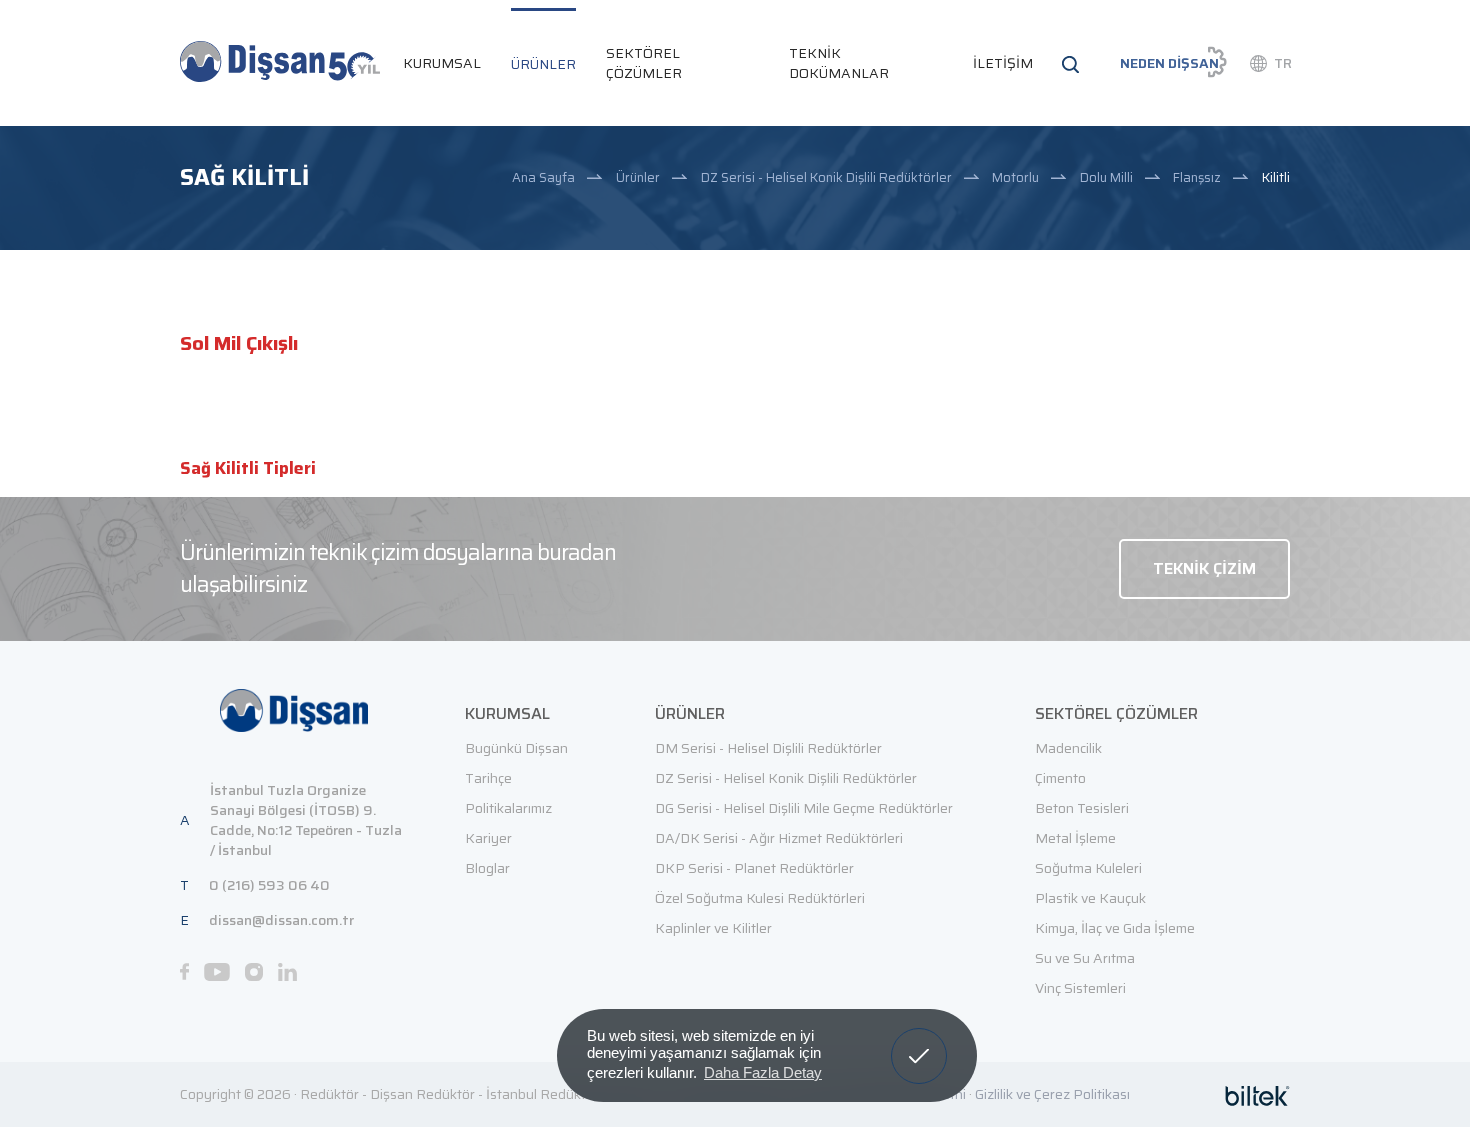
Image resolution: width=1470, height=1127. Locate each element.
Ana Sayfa (543, 177)
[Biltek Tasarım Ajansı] (1257, 1094)
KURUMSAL (442, 63)
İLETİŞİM (1003, 63)
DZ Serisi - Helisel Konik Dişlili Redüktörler (826, 177)
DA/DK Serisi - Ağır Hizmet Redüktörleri (779, 838)
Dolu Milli (1106, 177)
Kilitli (1276, 177)
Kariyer (488, 838)
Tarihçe (488, 778)
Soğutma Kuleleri (1088, 868)
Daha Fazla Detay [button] (763, 1072)
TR (1283, 63)
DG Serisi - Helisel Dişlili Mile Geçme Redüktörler (804, 808)
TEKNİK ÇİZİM (1204, 568)
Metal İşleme (1075, 838)
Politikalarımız (508, 808)
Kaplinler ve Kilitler (713, 928)
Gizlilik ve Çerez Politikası (1052, 1094)
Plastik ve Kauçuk (1090, 898)
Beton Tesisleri (1082, 808)
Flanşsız (1197, 177)
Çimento (1060, 778)
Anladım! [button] (919, 1041)
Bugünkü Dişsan (516, 748)
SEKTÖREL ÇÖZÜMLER (644, 63)
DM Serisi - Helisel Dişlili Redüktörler (768, 748)
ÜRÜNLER (543, 64)
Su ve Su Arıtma (1085, 958)
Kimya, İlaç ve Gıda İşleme (1115, 928)
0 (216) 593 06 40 (269, 885)
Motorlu (1015, 177)
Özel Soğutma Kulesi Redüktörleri (760, 898)
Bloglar (487, 868)
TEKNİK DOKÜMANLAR (839, 63)
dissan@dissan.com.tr (281, 920)
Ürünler (638, 177)
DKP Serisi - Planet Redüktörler (754, 868)
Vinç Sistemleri (1080, 988)
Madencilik (1068, 748)
